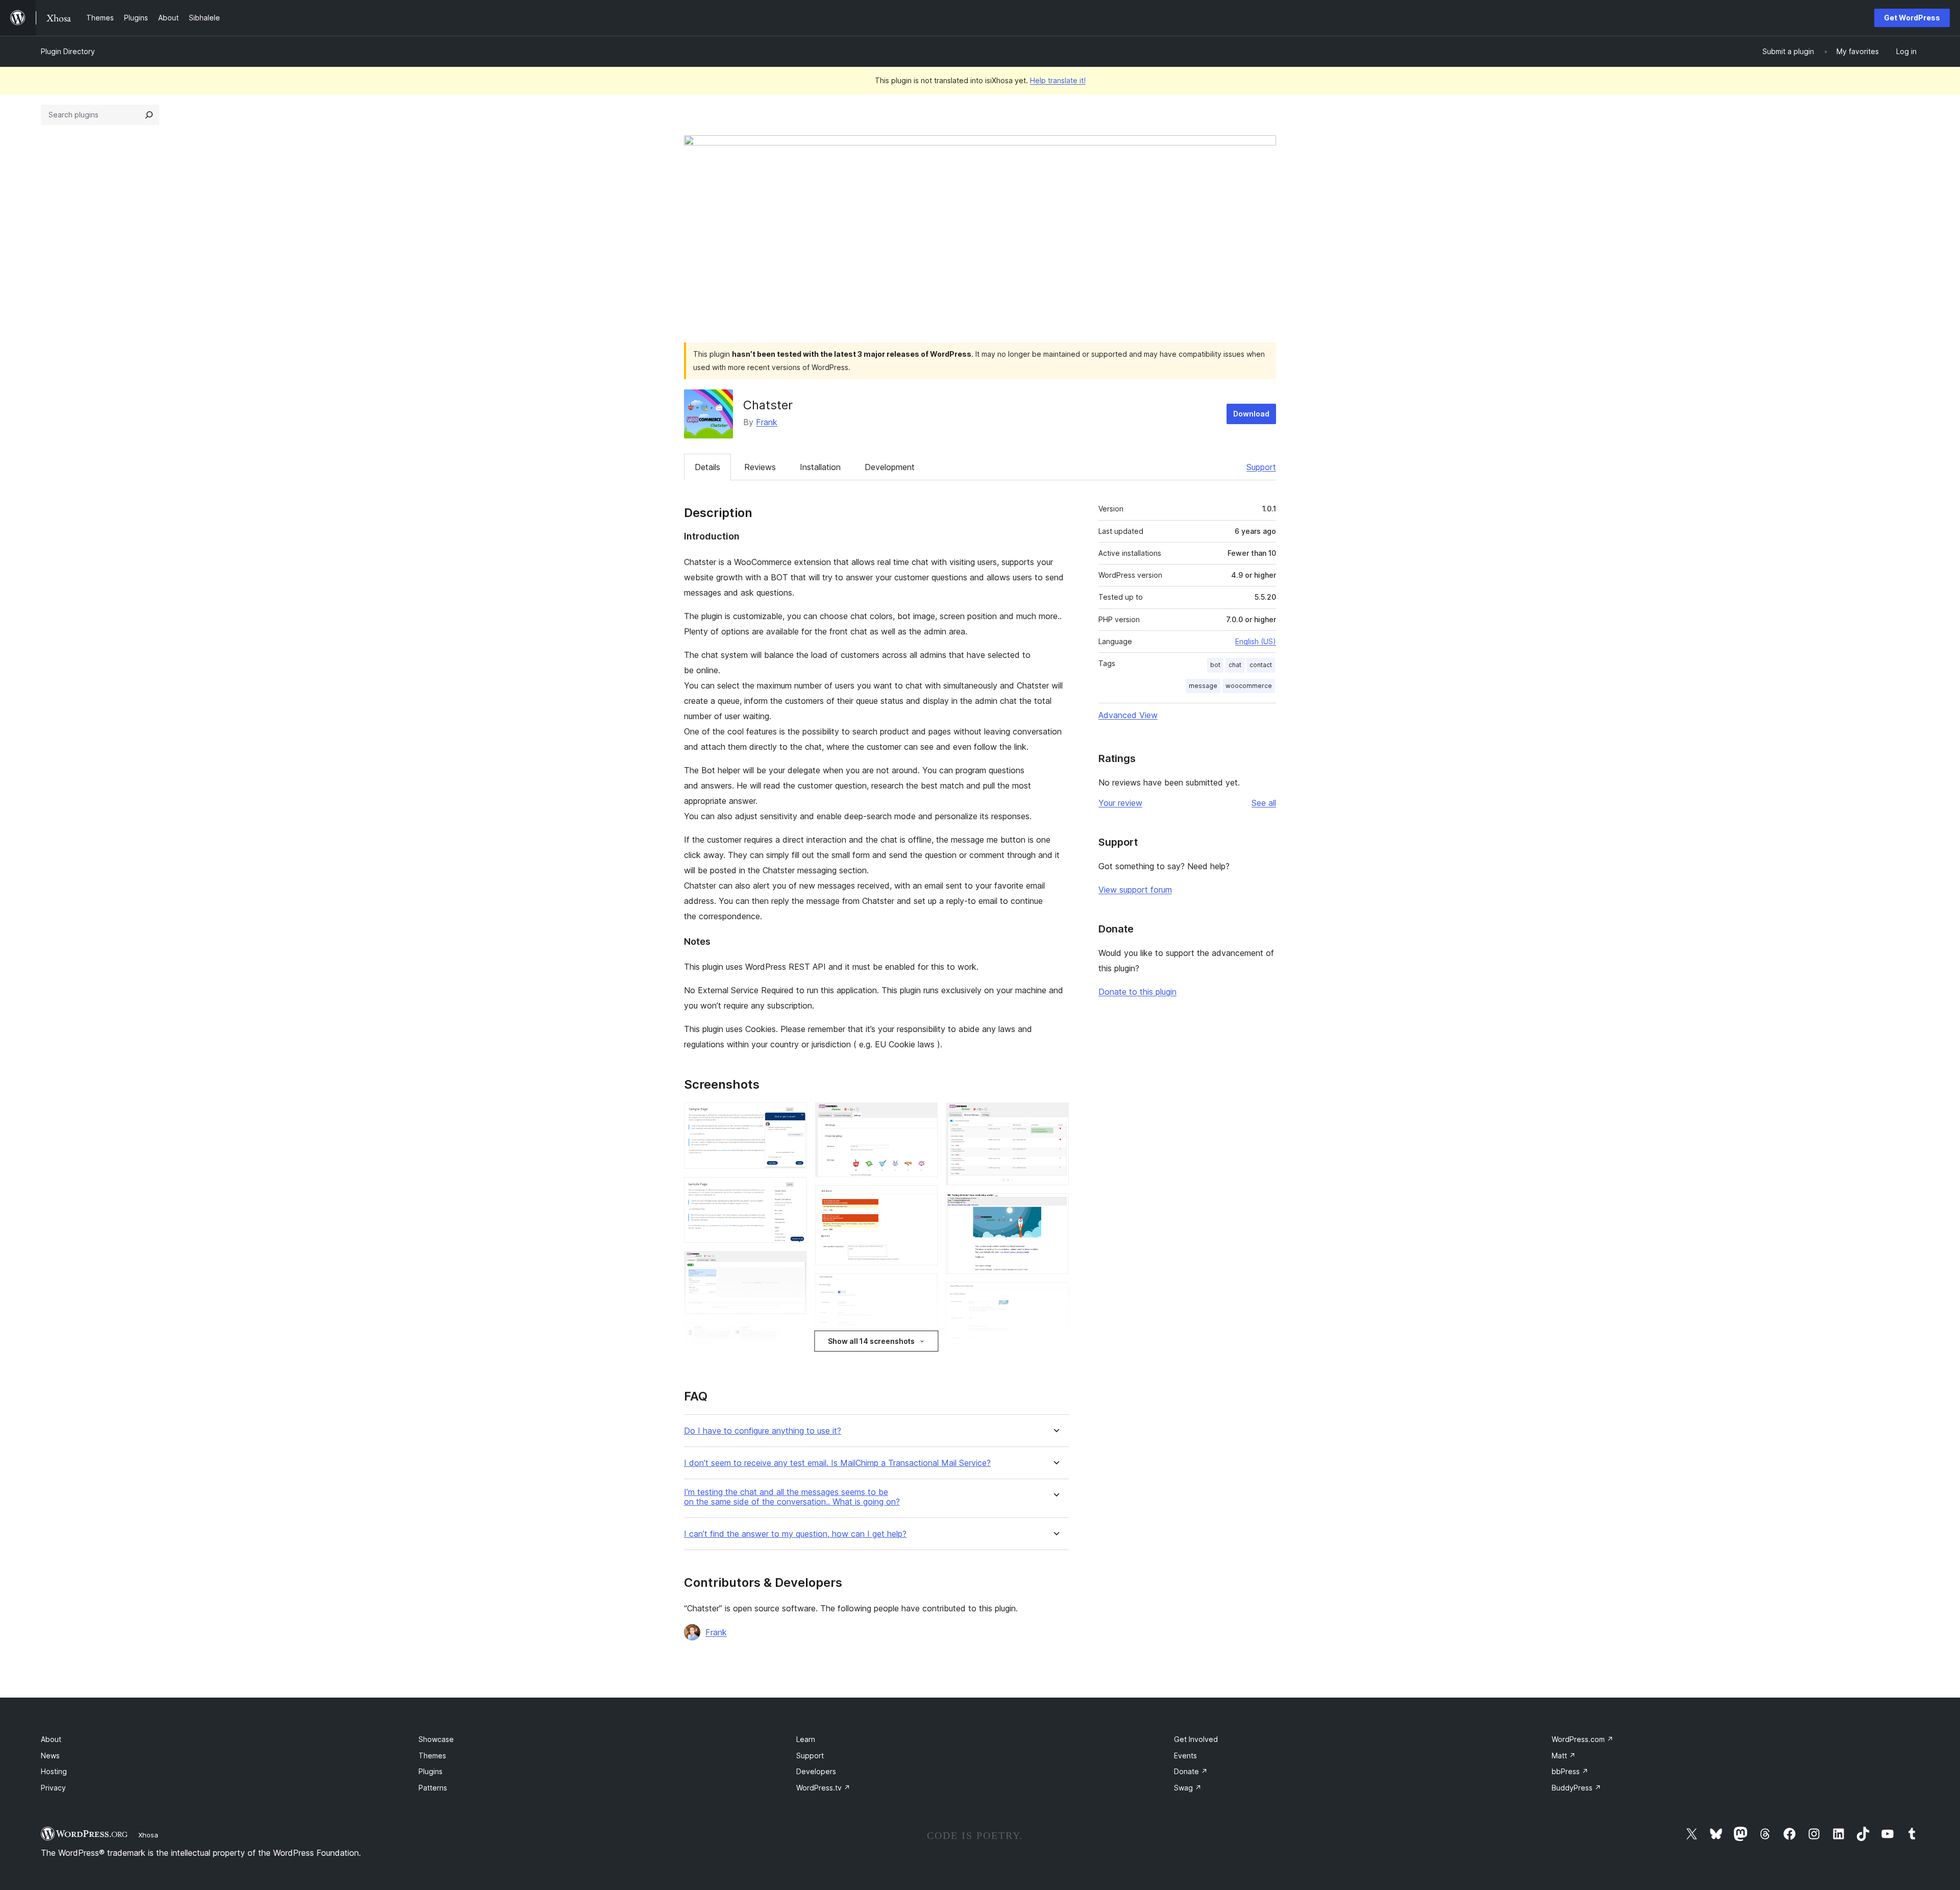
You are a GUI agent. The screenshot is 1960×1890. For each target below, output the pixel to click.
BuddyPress (1576, 1788)
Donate (1191, 1771)
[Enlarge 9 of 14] (924, 1363)
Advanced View (1128, 715)
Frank (767, 422)
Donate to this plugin (1137, 992)
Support (1261, 467)
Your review (1120, 803)
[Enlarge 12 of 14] (1055, 1207)
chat (1235, 665)
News (50, 1756)
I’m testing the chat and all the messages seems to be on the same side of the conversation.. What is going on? (792, 1497)
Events (1185, 1756)
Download (1251, 414)
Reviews (760, 467)
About (51, 1739)
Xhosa (148, 1835)
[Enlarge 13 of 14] (1055, 1296)
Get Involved (1196, 1739)
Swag (1188, 1788)
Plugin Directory (68, 51)
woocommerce (1249, 686)
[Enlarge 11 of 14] (1055, 1116)
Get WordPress (1912, 18)
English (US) (1256, 641)
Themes (432, 1756)
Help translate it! (1058, 80)
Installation (820, 467)
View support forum (1135, 890)
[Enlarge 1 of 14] (793, 1116)
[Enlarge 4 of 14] (793, 1337)
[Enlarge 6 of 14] (924, 1116)
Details (707, 467)
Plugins (431, 1771)
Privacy (53, 1788)
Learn (806, 1739)
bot (1215, 665)
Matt (1564, 1756)
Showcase (436, 1739)
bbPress (1570, 1771)
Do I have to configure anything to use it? (763, 1431)
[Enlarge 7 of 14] (924, 1199)
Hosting (54, 1771)
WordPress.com (1583, 1739)
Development (890, 467)
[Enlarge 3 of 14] (793, 1265)
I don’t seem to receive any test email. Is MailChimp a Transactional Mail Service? (837, 1463)
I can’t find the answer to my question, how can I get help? (795, 1534)
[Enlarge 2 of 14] (793, 1191)
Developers (816, 1771)
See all (1264, 803)
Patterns (433, 1788)
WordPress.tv (823, 1788)
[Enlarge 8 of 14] (924, 1287)
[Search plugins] (149, 115)
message (1203, 686)
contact (1261, 665)
